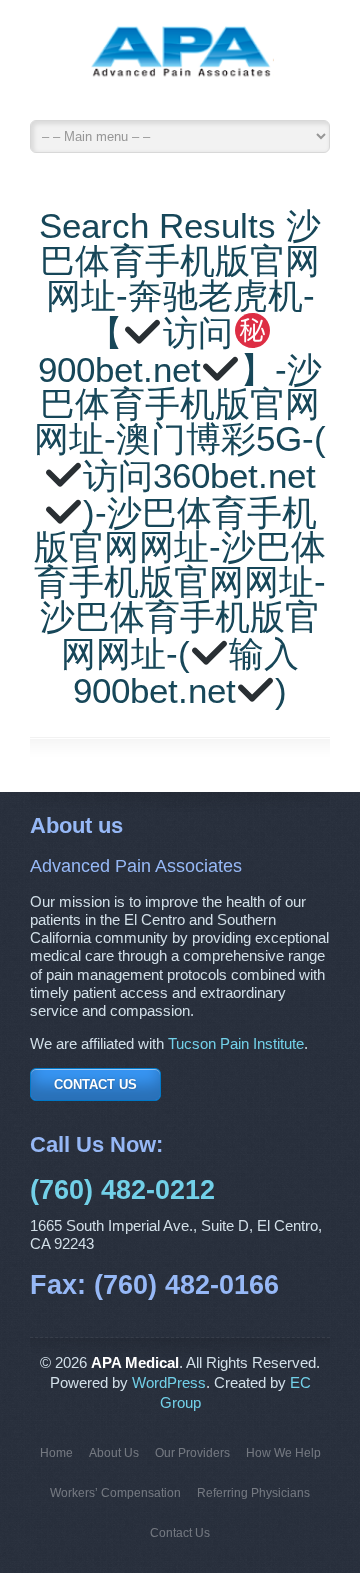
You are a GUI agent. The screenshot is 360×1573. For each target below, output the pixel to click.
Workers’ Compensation (115, 1493)
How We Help (283, 1453)
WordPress (169, 1383)
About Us (114, 1453)
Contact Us (95, 1084)
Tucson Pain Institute (236, 1044)
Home (56, 1453)
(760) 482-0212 (122, 1190)
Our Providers (192, 1453)
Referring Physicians (253, 1493)
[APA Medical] (180, 65)
